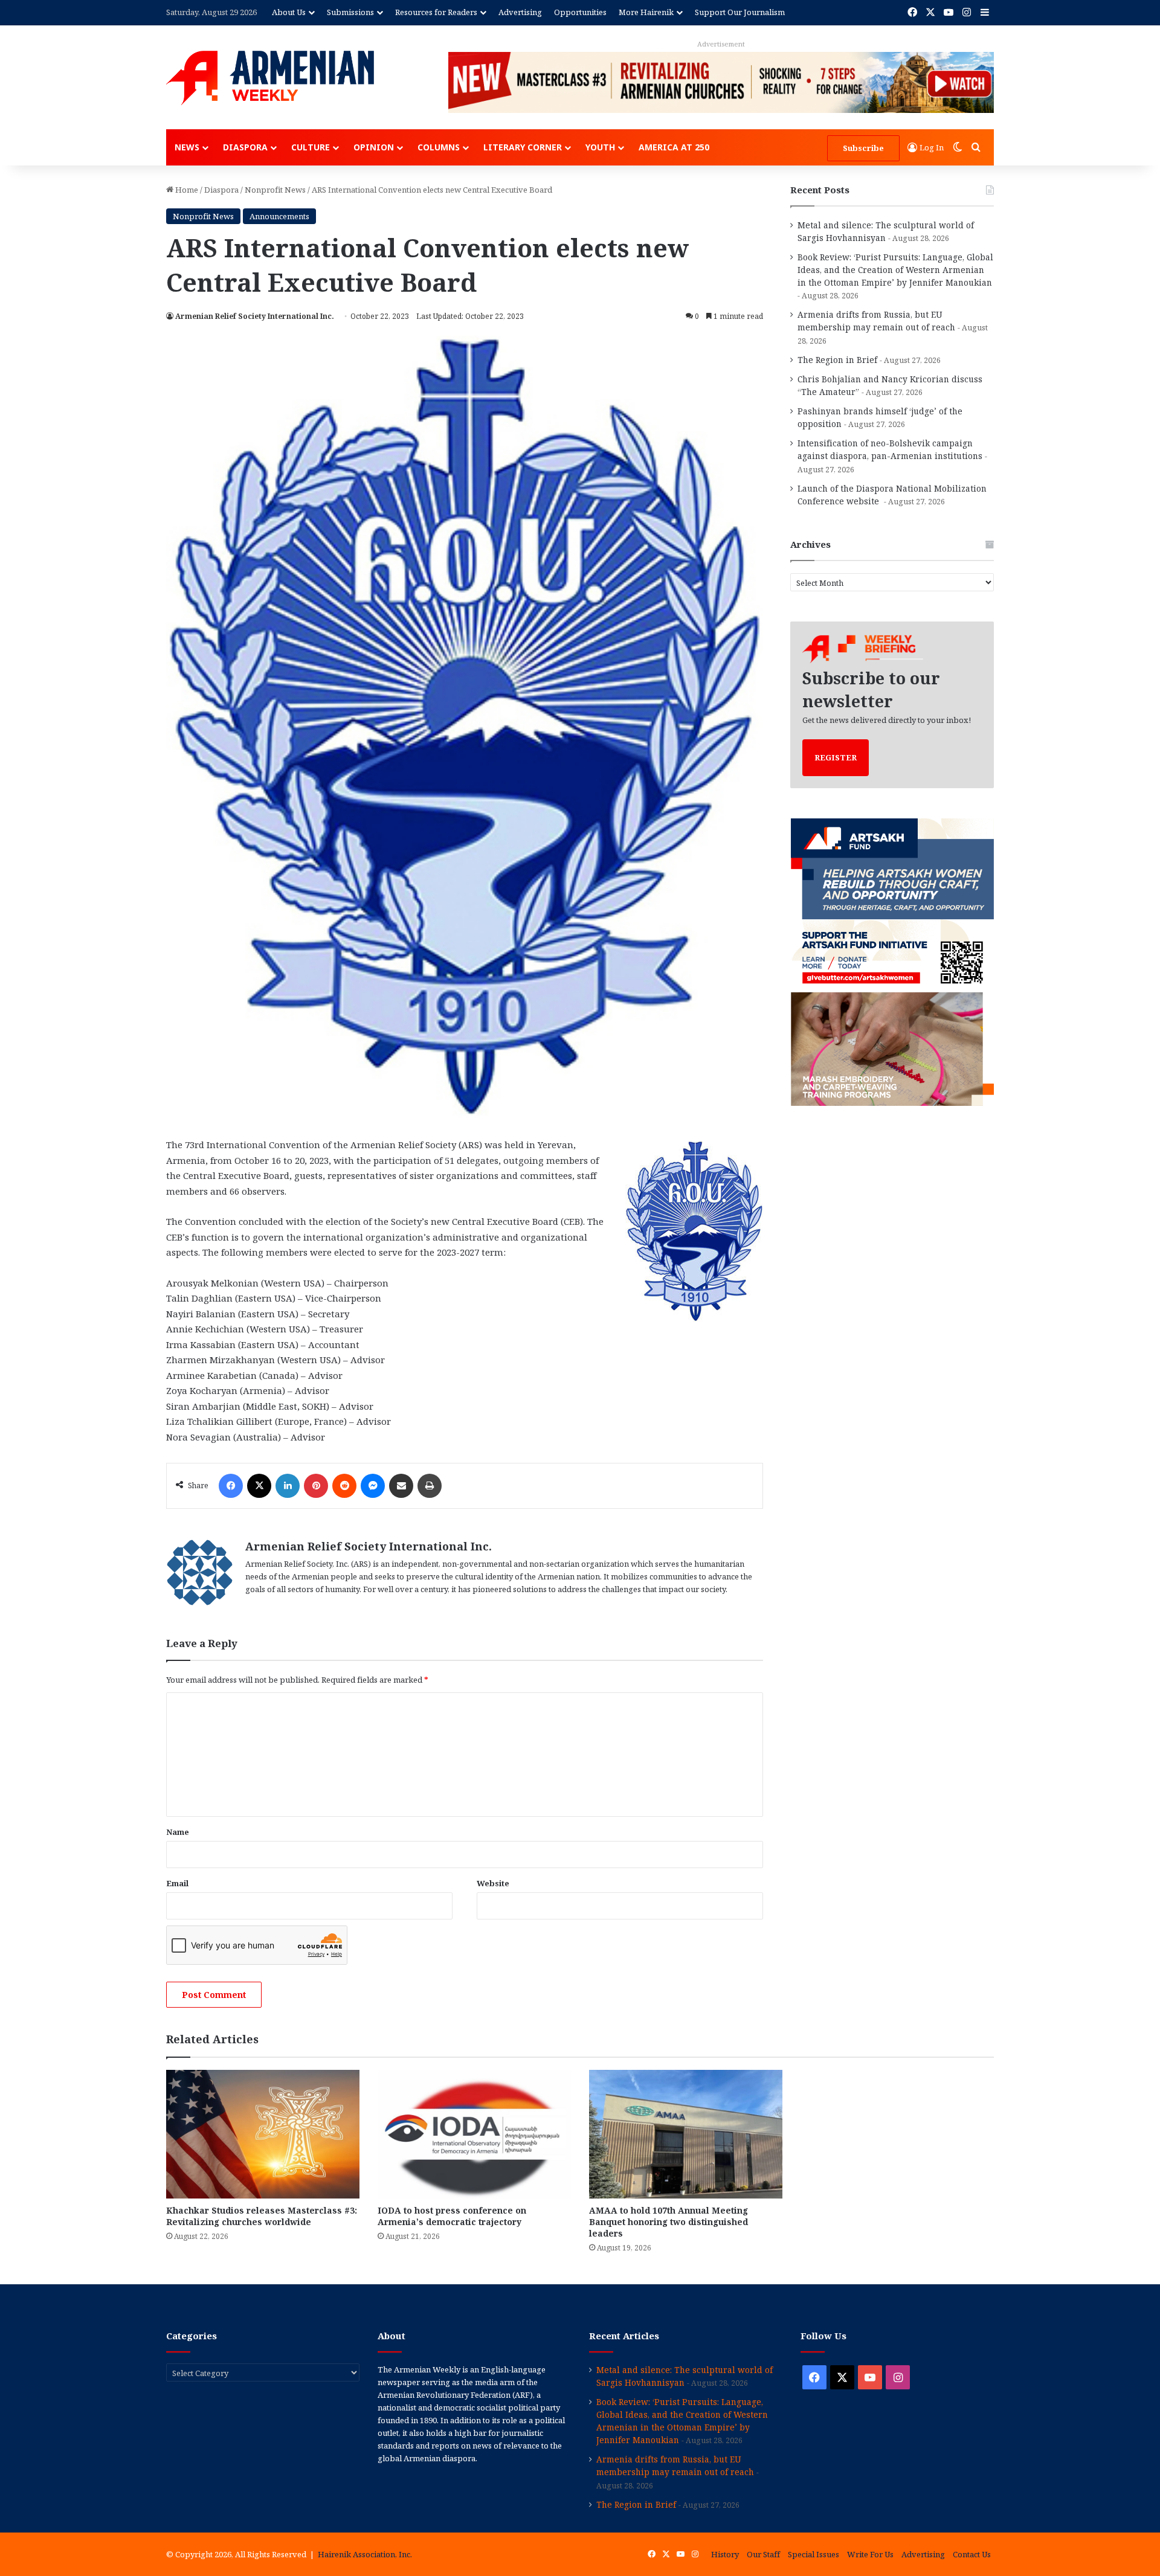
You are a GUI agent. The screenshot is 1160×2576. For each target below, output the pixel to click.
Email (177, 1883)
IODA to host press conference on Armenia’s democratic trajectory (452, 2216)
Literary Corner (523, 147)
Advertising (520, 12)
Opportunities (580, 12)
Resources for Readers (436, 12)
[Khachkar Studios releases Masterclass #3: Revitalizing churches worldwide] (263, 2134)
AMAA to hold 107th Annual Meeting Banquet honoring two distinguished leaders (669, 2222)
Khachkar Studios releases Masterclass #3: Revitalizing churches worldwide (262, 2216)
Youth (600, 147)
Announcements (279, 216)
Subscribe (863, 148)
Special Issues (814, 2554)
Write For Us (870, 2554)
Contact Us (972, 2554)
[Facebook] (231, 1486)
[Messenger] (373, 1486)
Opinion (374, 147)
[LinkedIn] (288, 1486)
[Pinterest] (316, 1486)
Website (493, 1883)
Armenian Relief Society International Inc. (255, 316)
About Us (289, 12)
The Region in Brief (837, 360)
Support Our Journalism (740, 12)
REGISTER (836, 757)
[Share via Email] (401, 1486)
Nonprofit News (275, 190)
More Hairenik (646, 12)
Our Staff (763, 2554)
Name (178, 1832)
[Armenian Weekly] (270, 78)
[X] (259, 1486)
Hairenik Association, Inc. (365, 2554)
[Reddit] (344, 1486)
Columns (439, 147)
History (725, 2554)
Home (186, 190)
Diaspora (245, 147)
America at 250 (674, 147)
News (187, 147)
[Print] (430, 1486)
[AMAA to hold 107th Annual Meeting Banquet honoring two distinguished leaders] (686, 2134)
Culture (311, 147)
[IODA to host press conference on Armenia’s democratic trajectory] (474, 2134)
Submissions (350, 12)
